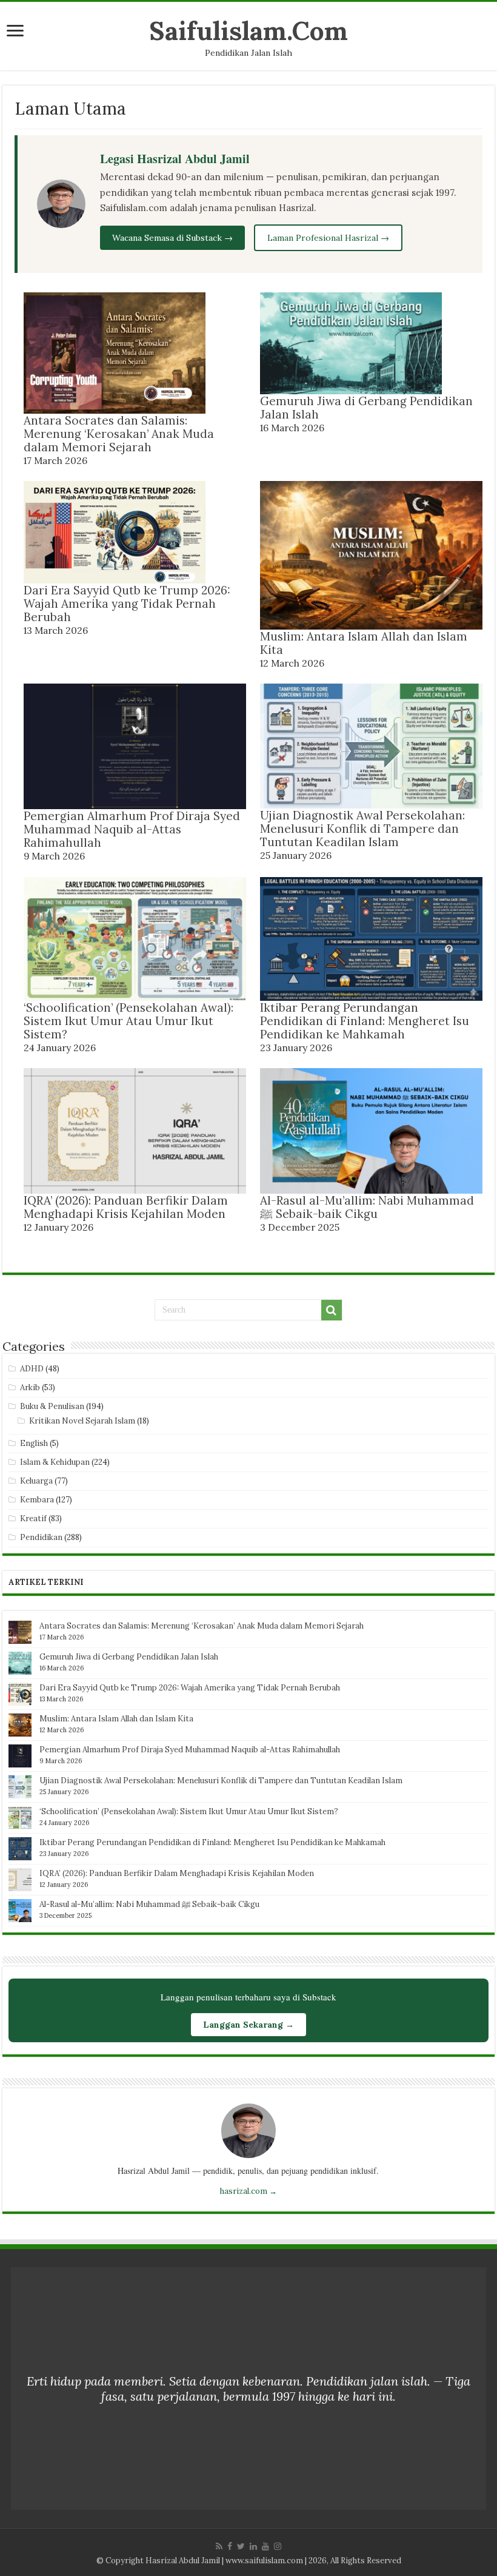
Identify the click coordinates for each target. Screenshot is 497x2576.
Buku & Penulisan (52, 1406)
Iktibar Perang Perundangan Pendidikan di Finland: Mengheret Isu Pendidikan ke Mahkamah (365, 1021)
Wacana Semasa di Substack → (172, 238)
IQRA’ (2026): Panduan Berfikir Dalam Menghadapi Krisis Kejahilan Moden (126, 1207)
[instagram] (278, 2546)
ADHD (32, 1369)
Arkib (30, 1387)
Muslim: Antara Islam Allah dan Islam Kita (364, 643)
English (34, 1443)
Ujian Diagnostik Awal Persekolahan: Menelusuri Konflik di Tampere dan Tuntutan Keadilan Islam (362, 829)
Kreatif (33, 1518)
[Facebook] (230, 2546)
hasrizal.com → (248, 2191)
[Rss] (219, 2546)
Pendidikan (41, 1537)
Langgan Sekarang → (248, 2025)
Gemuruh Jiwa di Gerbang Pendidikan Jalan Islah (366, 408)
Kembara (37, 1500)
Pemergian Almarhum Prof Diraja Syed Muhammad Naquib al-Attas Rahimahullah (132, 829)
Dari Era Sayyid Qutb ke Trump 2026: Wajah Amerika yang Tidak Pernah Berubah (127, 604)
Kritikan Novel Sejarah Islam (82, 1421)
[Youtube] (265, 2546)
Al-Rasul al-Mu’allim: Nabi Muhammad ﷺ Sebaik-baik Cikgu (367, 1207)
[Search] (332, 1310)
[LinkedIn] (253, 2546)
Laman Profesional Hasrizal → (328, 238)
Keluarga (36, 1481)
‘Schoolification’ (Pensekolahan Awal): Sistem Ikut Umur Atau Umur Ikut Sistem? (128, 1021)
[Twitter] (241, 2546)
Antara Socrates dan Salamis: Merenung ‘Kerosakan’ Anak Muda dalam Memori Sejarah (119, 434)
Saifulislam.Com (248, 31)
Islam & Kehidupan (55, 1462)
